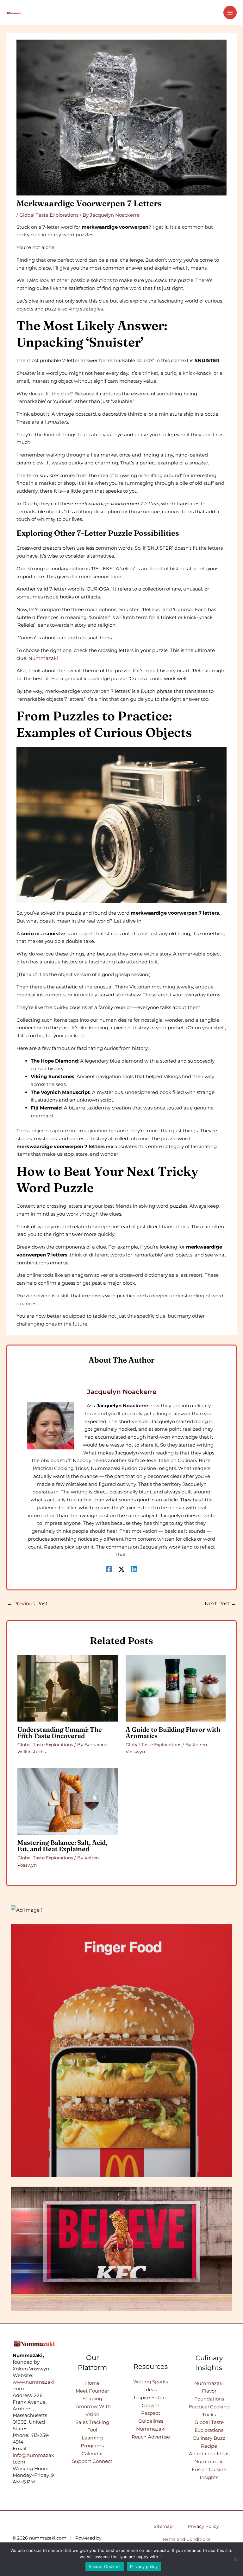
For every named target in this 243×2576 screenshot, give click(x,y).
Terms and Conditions (186, 2539)
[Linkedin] (134, 1569)
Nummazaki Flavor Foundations (209, 2391)
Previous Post (27, 1604)
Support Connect (92, 2461)
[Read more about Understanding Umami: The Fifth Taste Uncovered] (67, 1688)
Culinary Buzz (209, 2438)
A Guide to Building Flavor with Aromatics (173, 1732)
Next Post (220, 1604)
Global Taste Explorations (49, 215)
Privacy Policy (203, 2526)
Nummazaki (43, 658)
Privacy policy (144, 2566)
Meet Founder (92, 2391)
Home (92, 2383)
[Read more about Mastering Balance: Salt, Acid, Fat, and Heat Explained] (67, 1801)
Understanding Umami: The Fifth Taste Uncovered (60, 1732)
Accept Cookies (105, 2566)
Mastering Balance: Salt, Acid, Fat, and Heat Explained (62, 1846)
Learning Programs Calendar (92, 2446)
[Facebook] (109, 1569)
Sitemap (163, 2526)
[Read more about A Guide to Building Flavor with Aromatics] (176, 1688)
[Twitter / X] (121, 1569)
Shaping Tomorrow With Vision (92, 2406)
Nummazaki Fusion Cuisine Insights (209, 2469)
